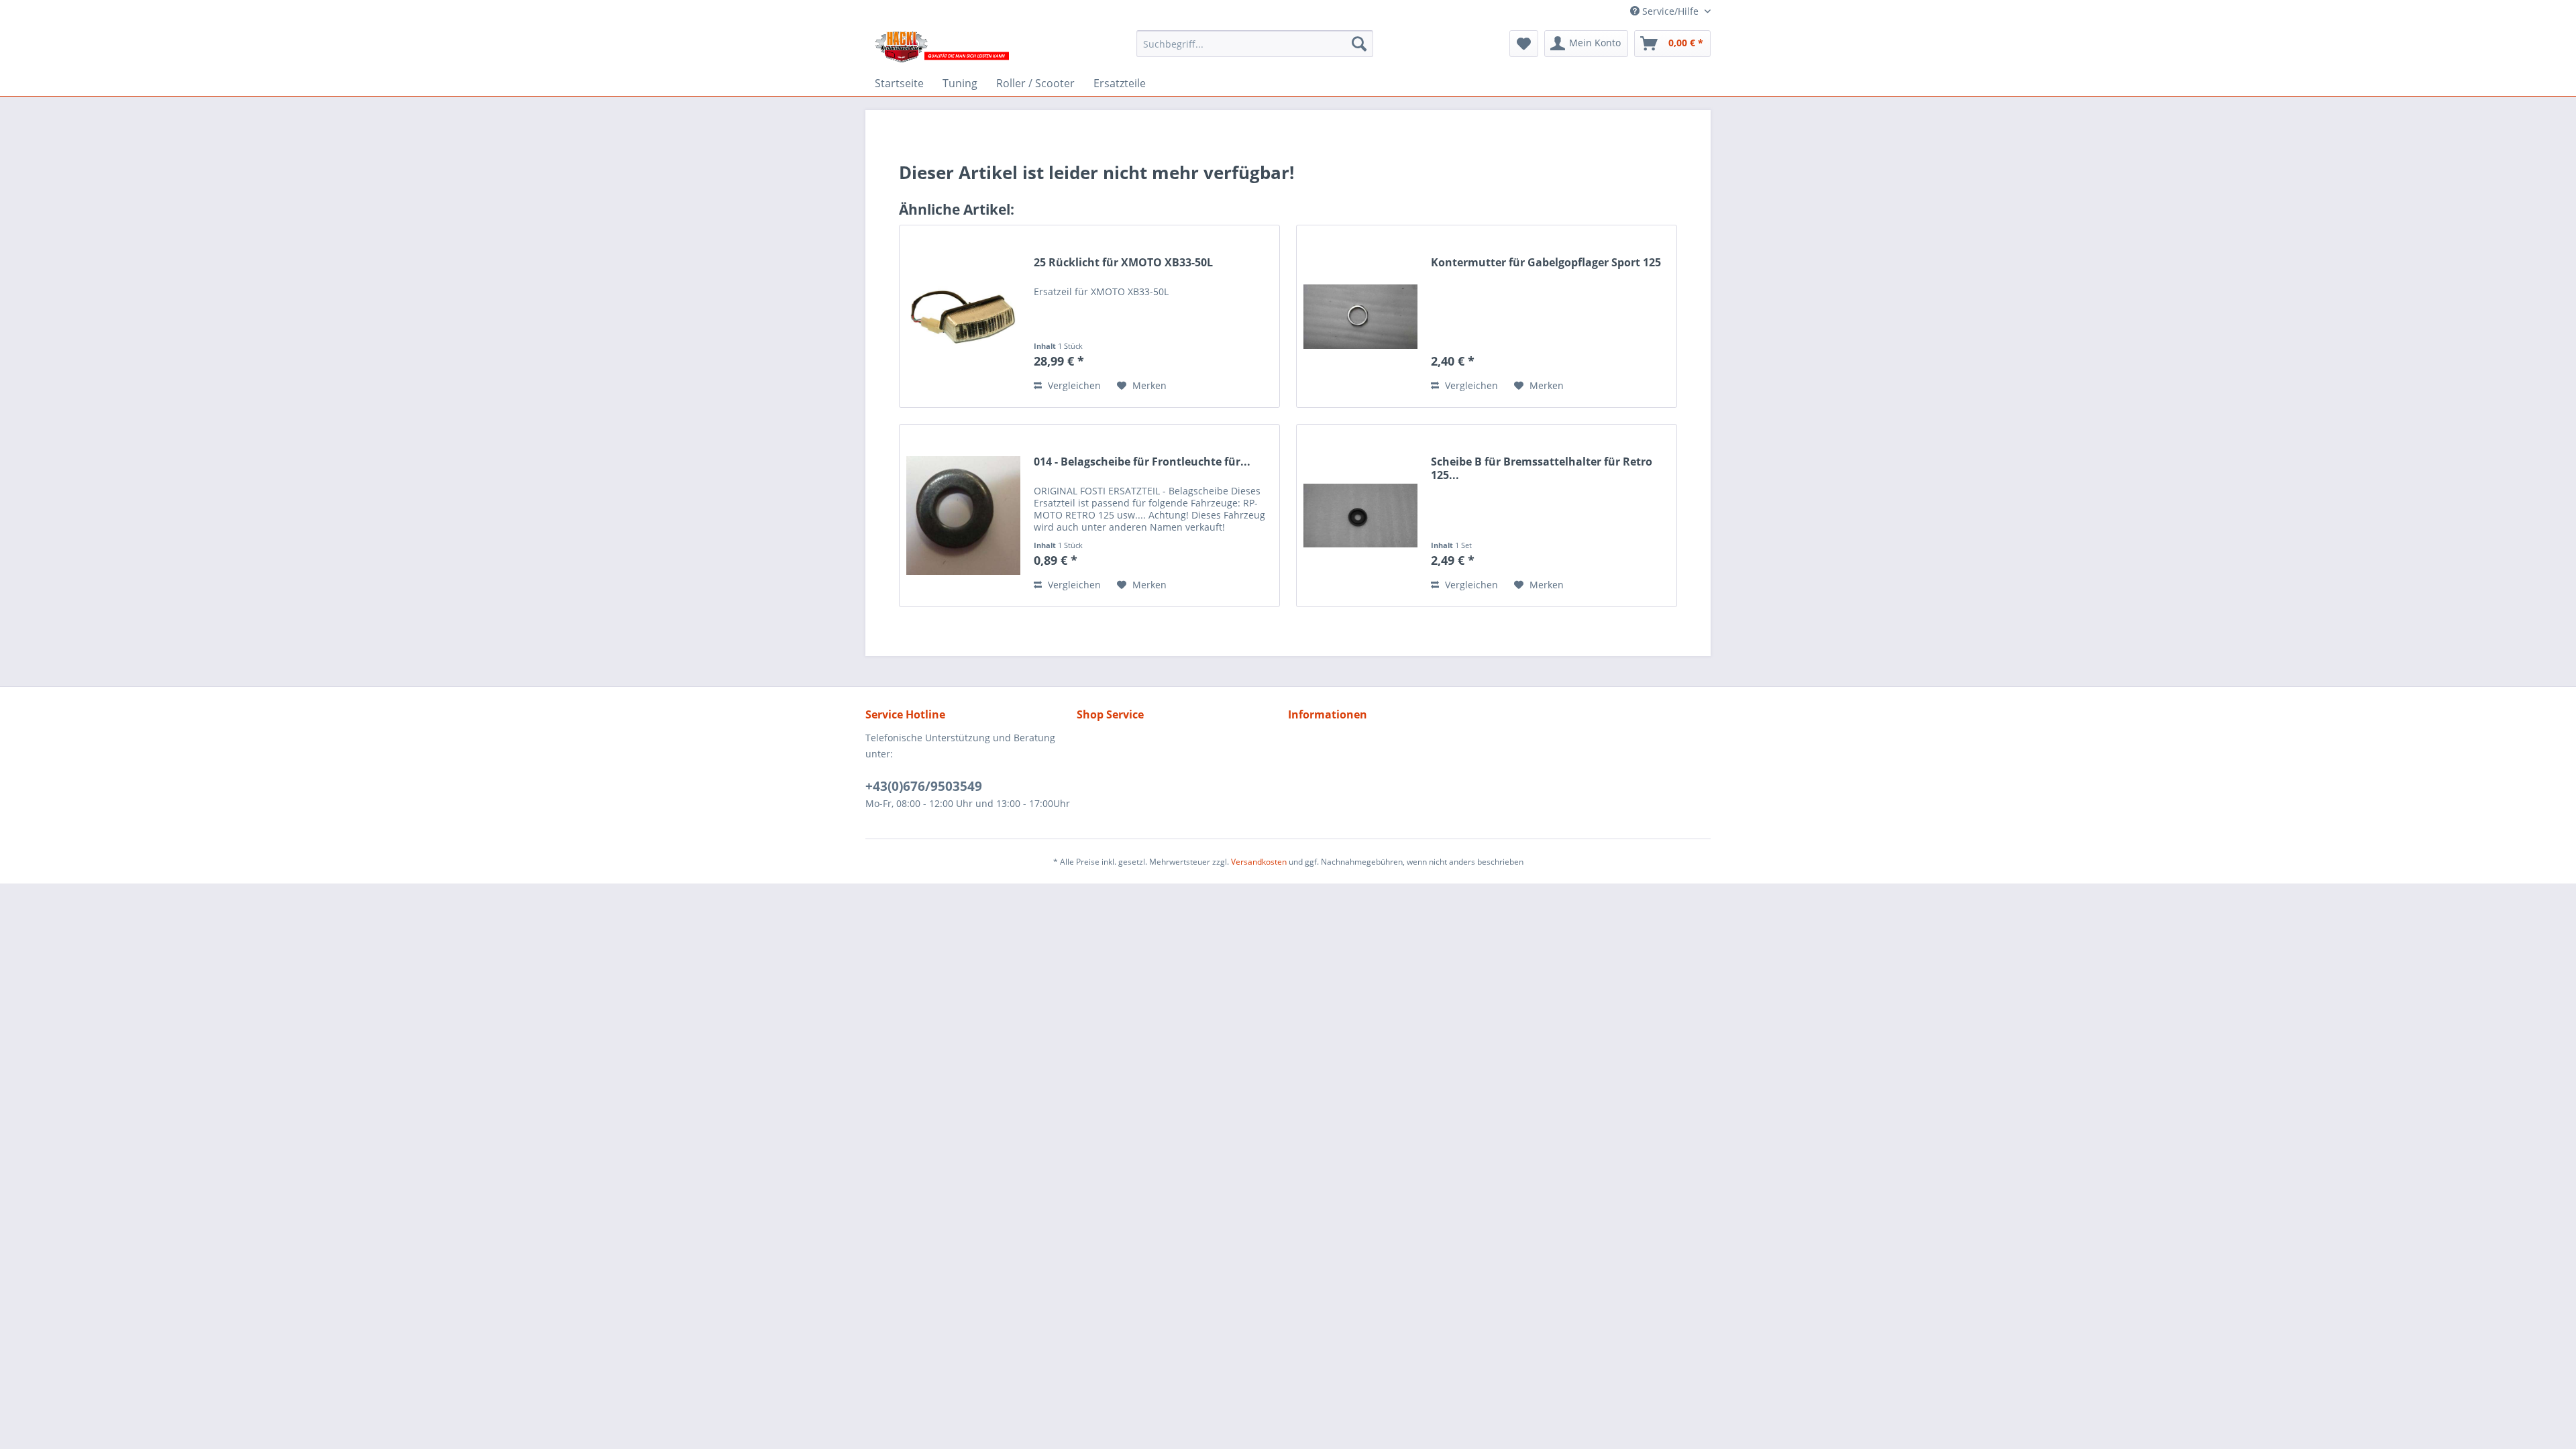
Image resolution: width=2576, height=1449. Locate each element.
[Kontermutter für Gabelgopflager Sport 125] (1360, 316)
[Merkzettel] (1524, 44)
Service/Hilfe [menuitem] (1670, 11)
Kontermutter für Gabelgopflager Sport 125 (1546, 263)
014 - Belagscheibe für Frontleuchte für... (1142, 462)
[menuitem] (1255, 44)
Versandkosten (1259, 862)
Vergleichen (1073, 385)
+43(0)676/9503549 (924, 786)
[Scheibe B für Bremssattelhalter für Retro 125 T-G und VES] (1360, 516)
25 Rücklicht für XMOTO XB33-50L (1123, 263)
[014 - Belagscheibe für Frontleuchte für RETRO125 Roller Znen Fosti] (963, 516)
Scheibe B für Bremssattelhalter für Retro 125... (1542, 468)
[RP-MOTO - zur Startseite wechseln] (941, 47)
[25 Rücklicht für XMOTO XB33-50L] (963, 316)
